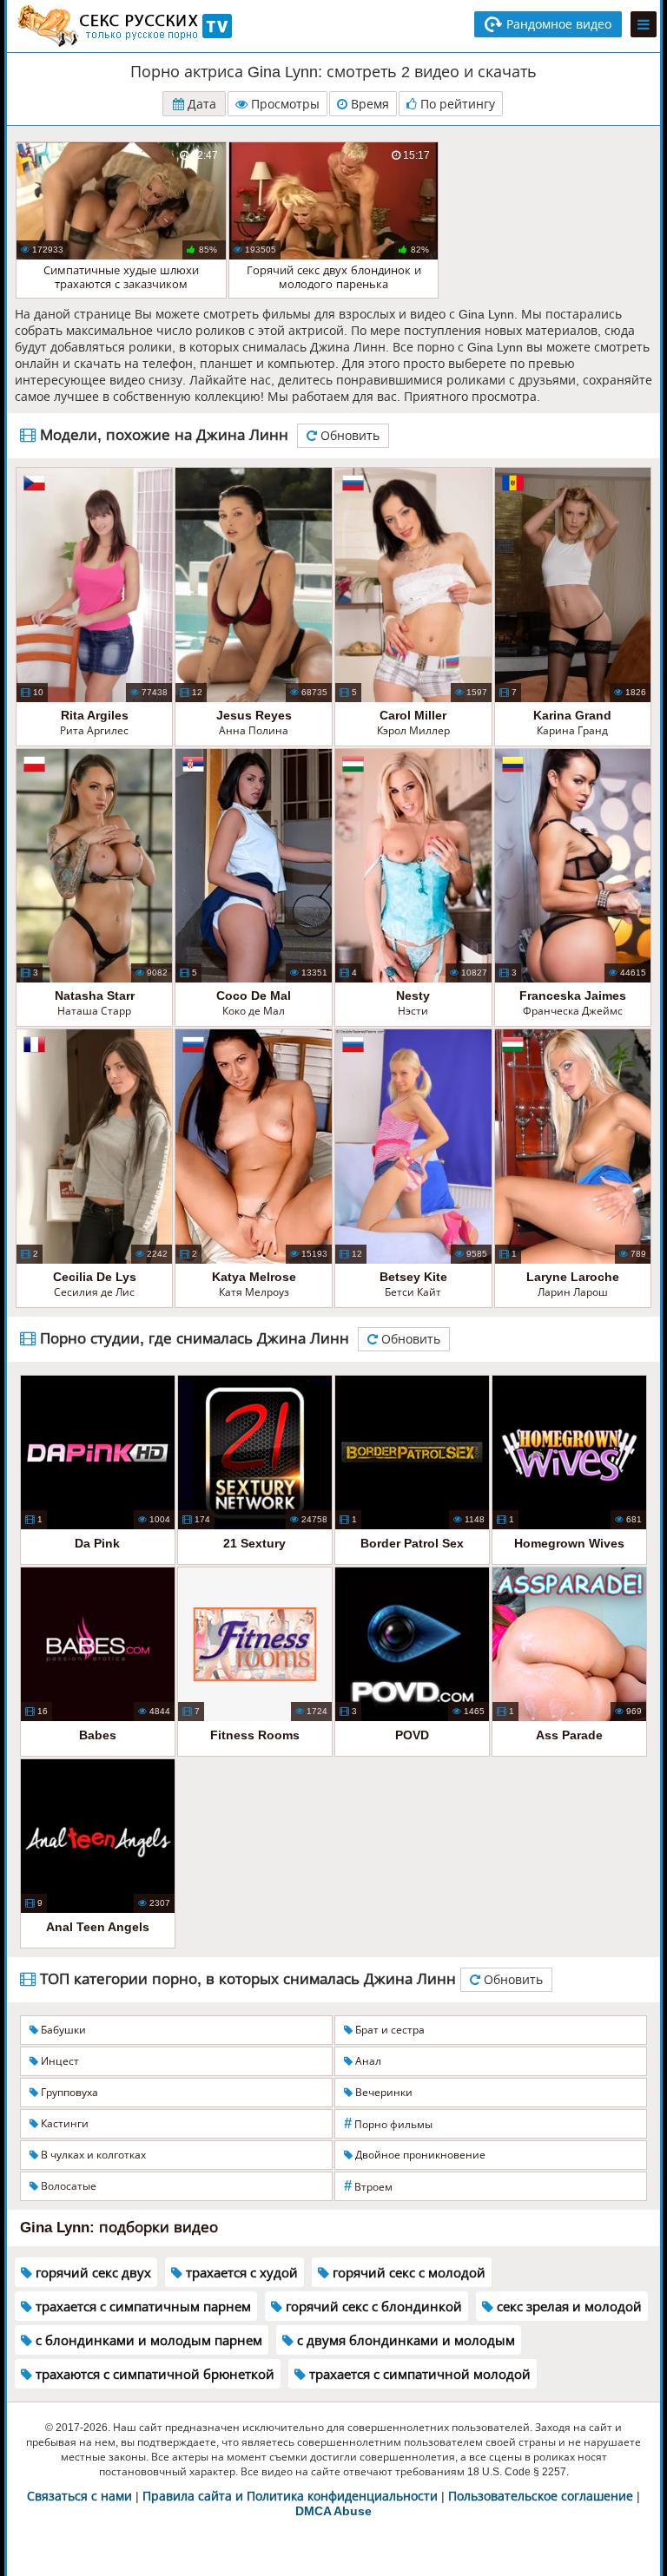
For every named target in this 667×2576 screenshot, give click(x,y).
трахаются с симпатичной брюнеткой (153, 2374)
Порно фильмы (388, 2123)
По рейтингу (456, 104)
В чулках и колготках (92, 2155)
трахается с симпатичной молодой (418, 2374)
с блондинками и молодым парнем (147, 2340)
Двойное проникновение (419, 2155)
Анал (367, 2061)
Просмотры (284, 104)
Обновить (348, 436)
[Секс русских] (123, 26)
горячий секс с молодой (407, 2273)
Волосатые (67, 2186)
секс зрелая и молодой (568, 2307)
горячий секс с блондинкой (372, 2307)
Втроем (368, 2186)
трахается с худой (240, 2273)
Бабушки (62, 2030)
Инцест (59, 2061)
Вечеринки (383, 2093)
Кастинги (63, 2124)
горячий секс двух (92, 2273)
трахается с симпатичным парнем (142, 2307)
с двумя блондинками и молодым (404, 2340)
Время (368, 104)
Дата (200, 104)
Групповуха (68, 2093)
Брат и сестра (389, 2030)
